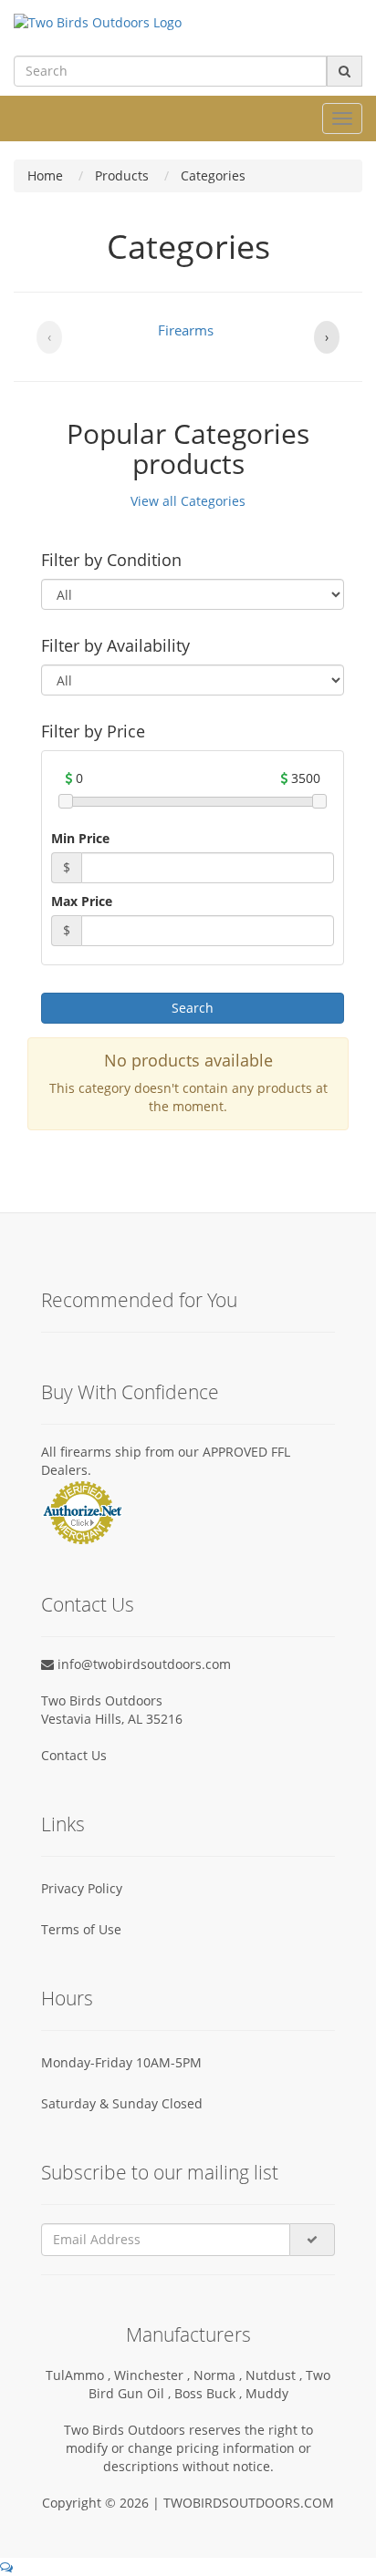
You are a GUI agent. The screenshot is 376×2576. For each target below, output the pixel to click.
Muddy (267, 2393)
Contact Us (74, 1755)
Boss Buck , (210, 2393)
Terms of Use (81, 1929)
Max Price (82, 901)
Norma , (219, 2375)
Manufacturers (188, 2334)
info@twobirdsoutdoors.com (142, 1664)
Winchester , (154, 2375)
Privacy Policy (82, 1888)
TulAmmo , (80, 2375)
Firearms (186, 330)
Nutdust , (276, 2375)
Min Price (80, 838)
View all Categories (188, 501)
